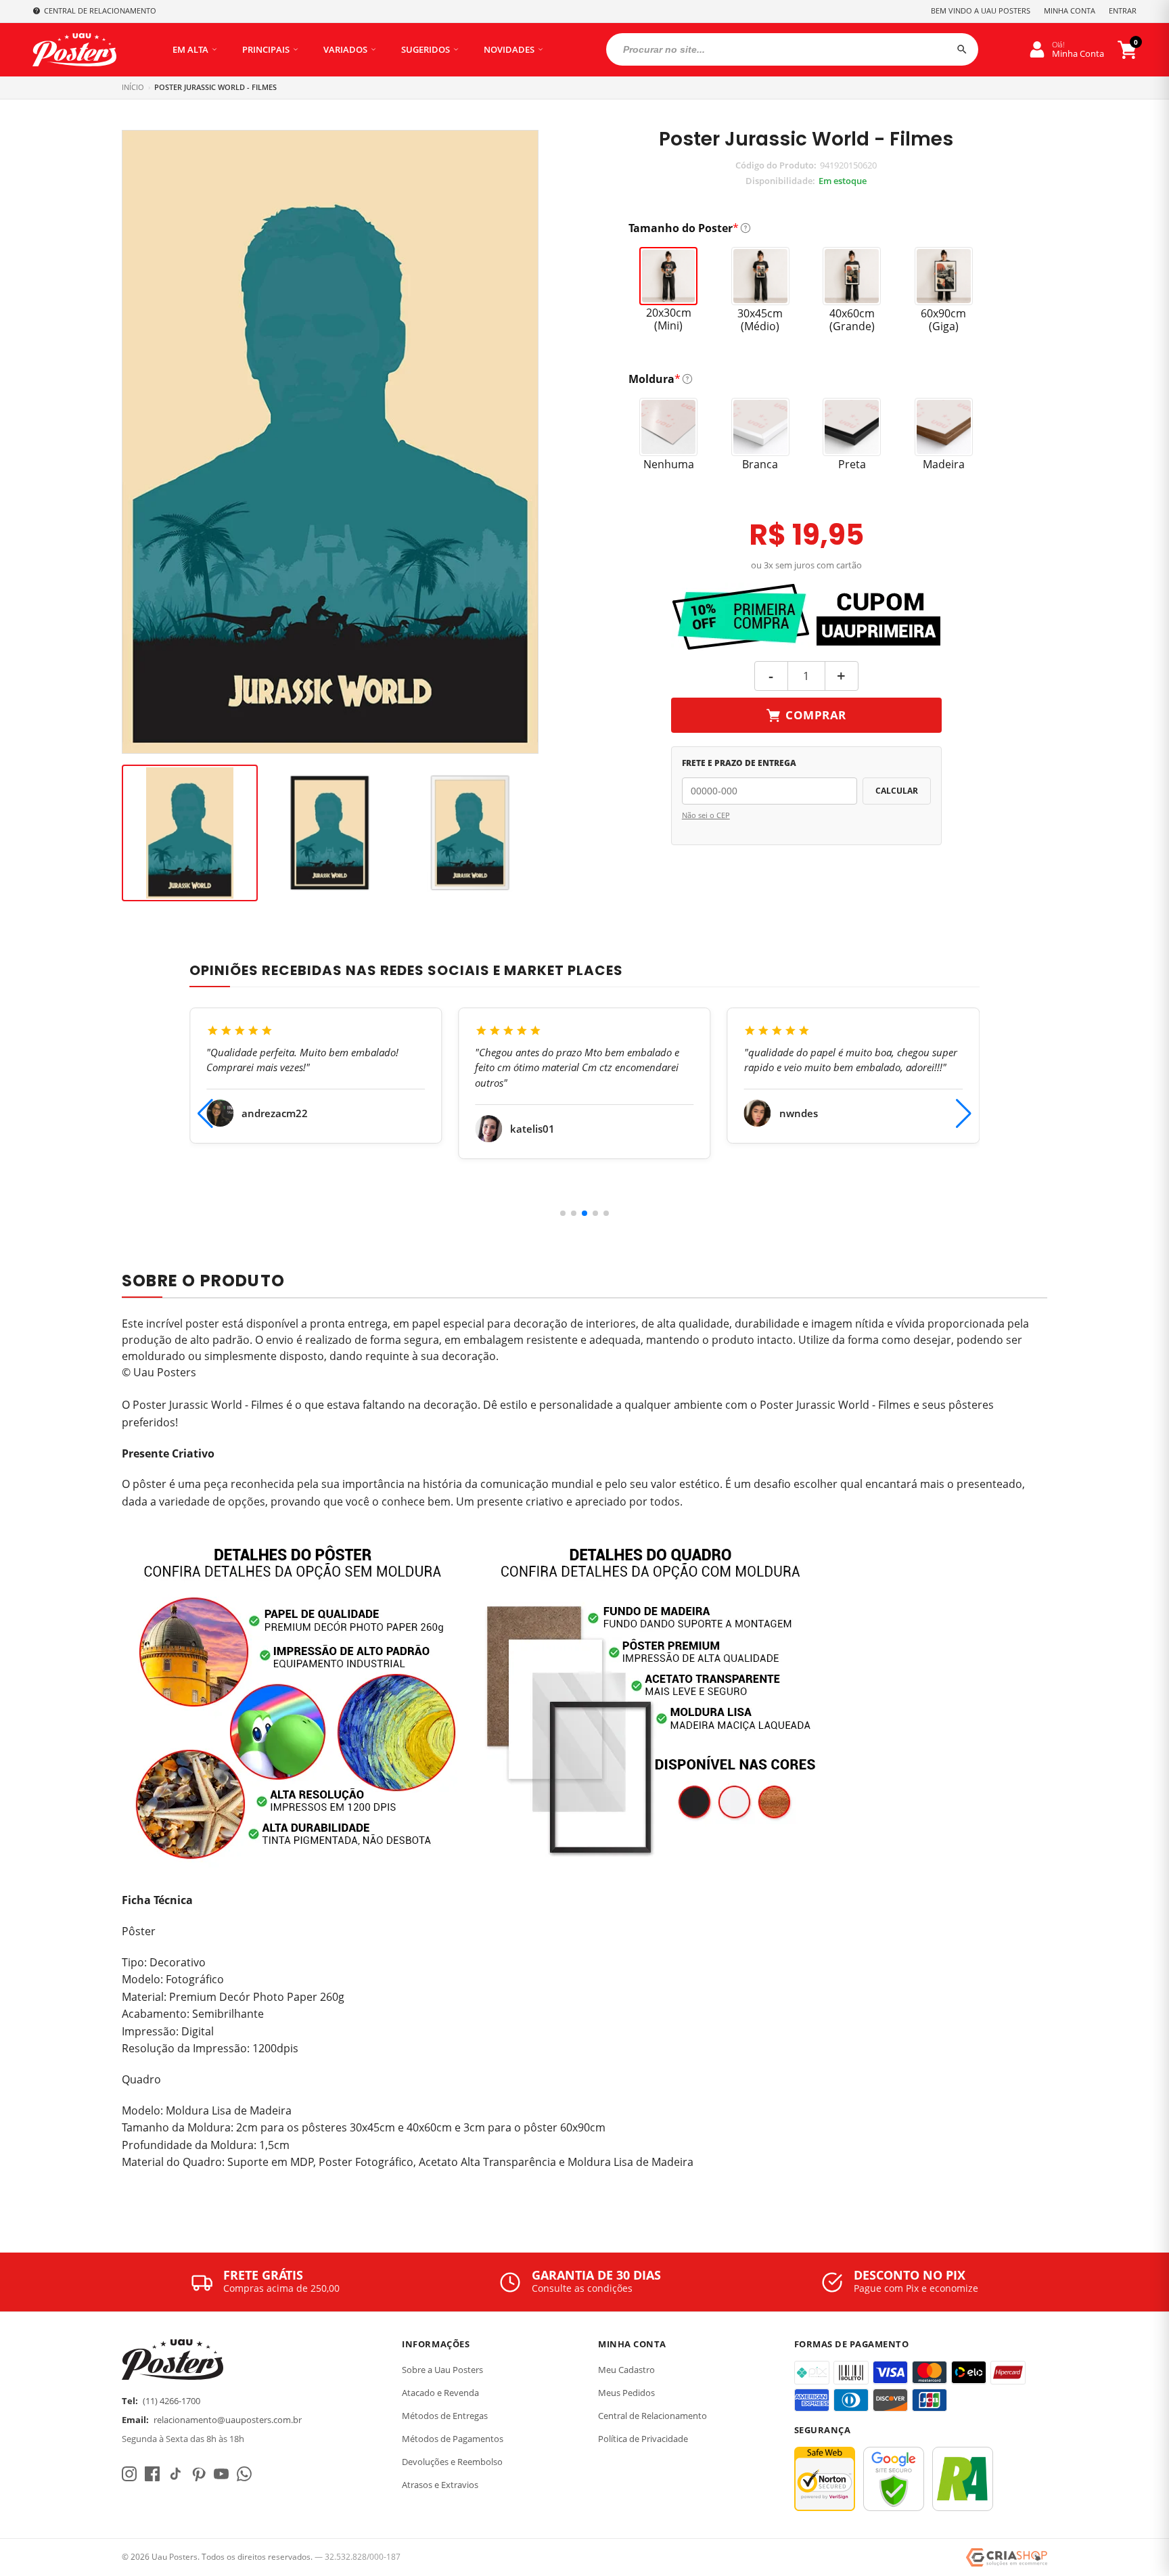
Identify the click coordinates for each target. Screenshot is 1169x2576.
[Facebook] (152, 2474)
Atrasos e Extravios (440, 2485)
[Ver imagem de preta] (330, 833)
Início (133, 87)
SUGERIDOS (426, 49)
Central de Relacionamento (652, 2416)
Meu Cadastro (626, 2370)
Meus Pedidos (626, 2393)
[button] (563, 1213)
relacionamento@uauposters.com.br (228, 2420)
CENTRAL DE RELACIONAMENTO (100, 10)
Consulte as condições (582, 2288)
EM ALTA (190, 49)
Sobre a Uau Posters (442, 2370)
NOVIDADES (509, 49)
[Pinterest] (198, 2474)
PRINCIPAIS (266, 49)
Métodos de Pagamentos (453, 2439)
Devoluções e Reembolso (452, 2462)
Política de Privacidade (643, 2439)
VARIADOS (345, 49)
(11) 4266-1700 (171, 2401)
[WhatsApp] (244, 2474)
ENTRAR (1123, 10)
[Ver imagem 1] (190, 833)
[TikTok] (175, 2474)
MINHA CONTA (1070, 10)
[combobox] (792, 49)
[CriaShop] (1007, 2558)
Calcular (897, 791)
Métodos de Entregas (445, 2416)
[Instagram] (129, 2474)
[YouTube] (221, 2474)
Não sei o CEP (706, 815)
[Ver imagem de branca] (470, 833)
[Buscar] (962, 49)
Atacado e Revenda (440, 2393)
